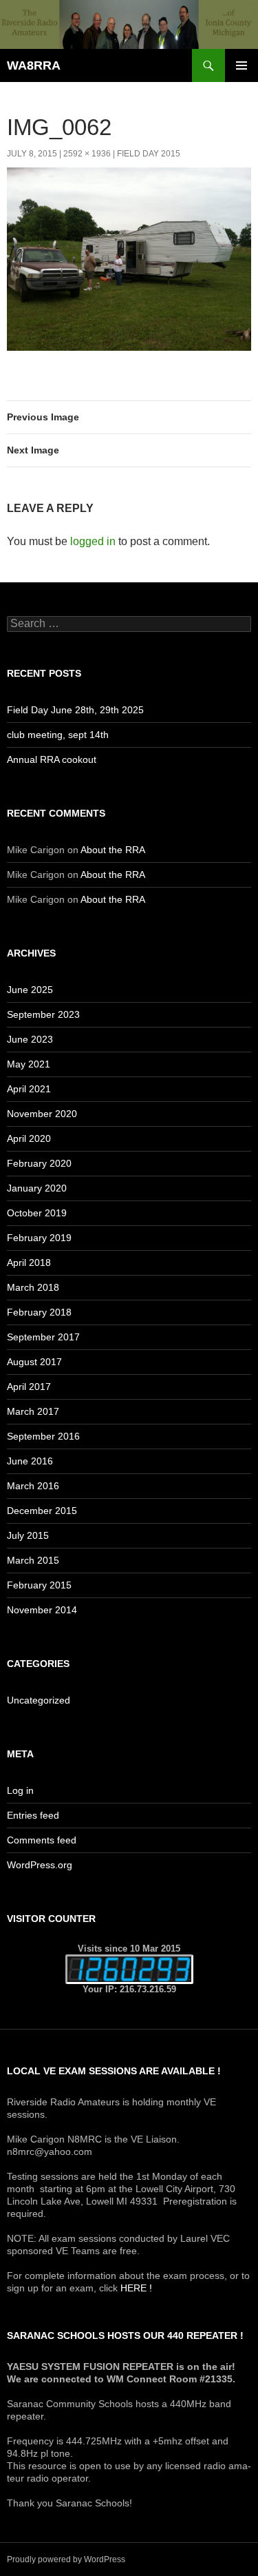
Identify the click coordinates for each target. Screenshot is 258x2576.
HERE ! (136, 2288)
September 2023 (43, 1014)
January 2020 (37, 1188)
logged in (93, 541)
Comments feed (42, 1840)
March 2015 (33, 1560)
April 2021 (29, 1089)
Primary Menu (241, 65)
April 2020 (29, 1138)
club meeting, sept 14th (58, 735)
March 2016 (33, 1486)
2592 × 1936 (87, 154)
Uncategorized (39, 1700)
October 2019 (37, 1213)
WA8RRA (34, 65)
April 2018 (29, 1263)
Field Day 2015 (149, 154)
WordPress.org (40, 1865)
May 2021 (29, 1064)
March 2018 (33, 1287)
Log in (20, 1790)
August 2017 (34, 1362)
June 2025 (30, 990)
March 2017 (33, 1411)
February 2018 (39, 1312)
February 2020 (39, 1163)
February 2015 (39, 1585)
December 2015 (42, 1511)
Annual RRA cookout (52, 759)
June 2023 (30, 1039)
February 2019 (39, 1238)
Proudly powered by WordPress (66, 2559)
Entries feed (33, 1815)
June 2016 (30, 1461)
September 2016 (43, 1436)
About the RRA (113, 850)
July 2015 (28, 1535)
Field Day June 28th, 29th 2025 (75, 710)
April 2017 (29, 1387)
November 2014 (42, 1610)
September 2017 (43, 1337)
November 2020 (42, 1114)
